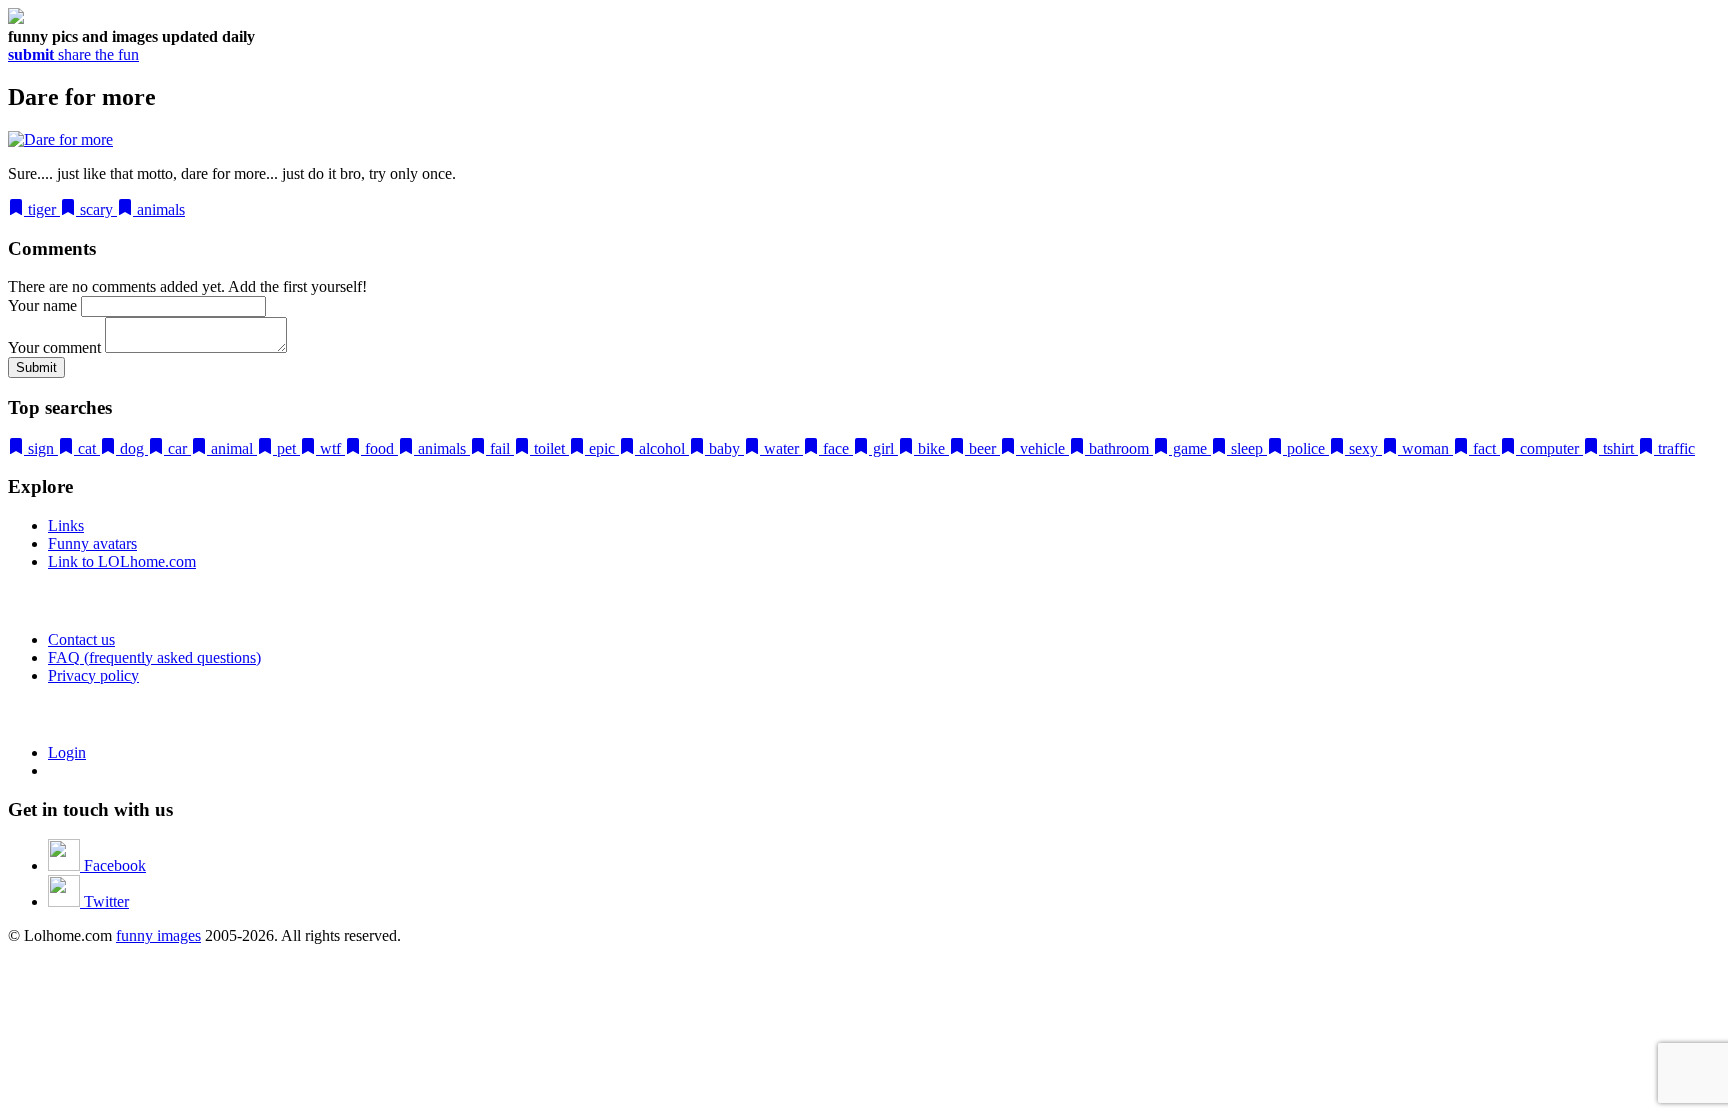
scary (96, 209)
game (1190, 448)
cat (87, 448)
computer (1549, 448)
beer (982, 448)
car (177, 448)
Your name (42, 305)
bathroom (1119, 448)
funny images (158, 935)
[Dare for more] (60, 139)
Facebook (113, 865)
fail (500, 448)
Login (67, 752)
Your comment (54, 347)
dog (132, 448)
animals (159, 209)
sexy (1363, 448)
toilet (549, 448)
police (1306, 448)
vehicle (1042, 448)
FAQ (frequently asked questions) (154, 657)
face (836, 448)
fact (1484, 448)
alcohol (662, 448)
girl (883, 448)
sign (41, 448)
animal (232, 448)
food (379, 448)
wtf (330, 448)
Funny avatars (92, 543)
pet (286, 448)
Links (66, 525)
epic (602, 448)
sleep (1247, 448)
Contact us (81, 639)
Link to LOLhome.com (122, 561)
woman (1425, 448)
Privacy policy (93, 675)
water (781, 448)
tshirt (1618, 448)
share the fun (73, 54)
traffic (1674, 448)
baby (724, 448)
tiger (42, 209)
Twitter (104, 901)
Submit (36, 367)
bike (931, 448)
